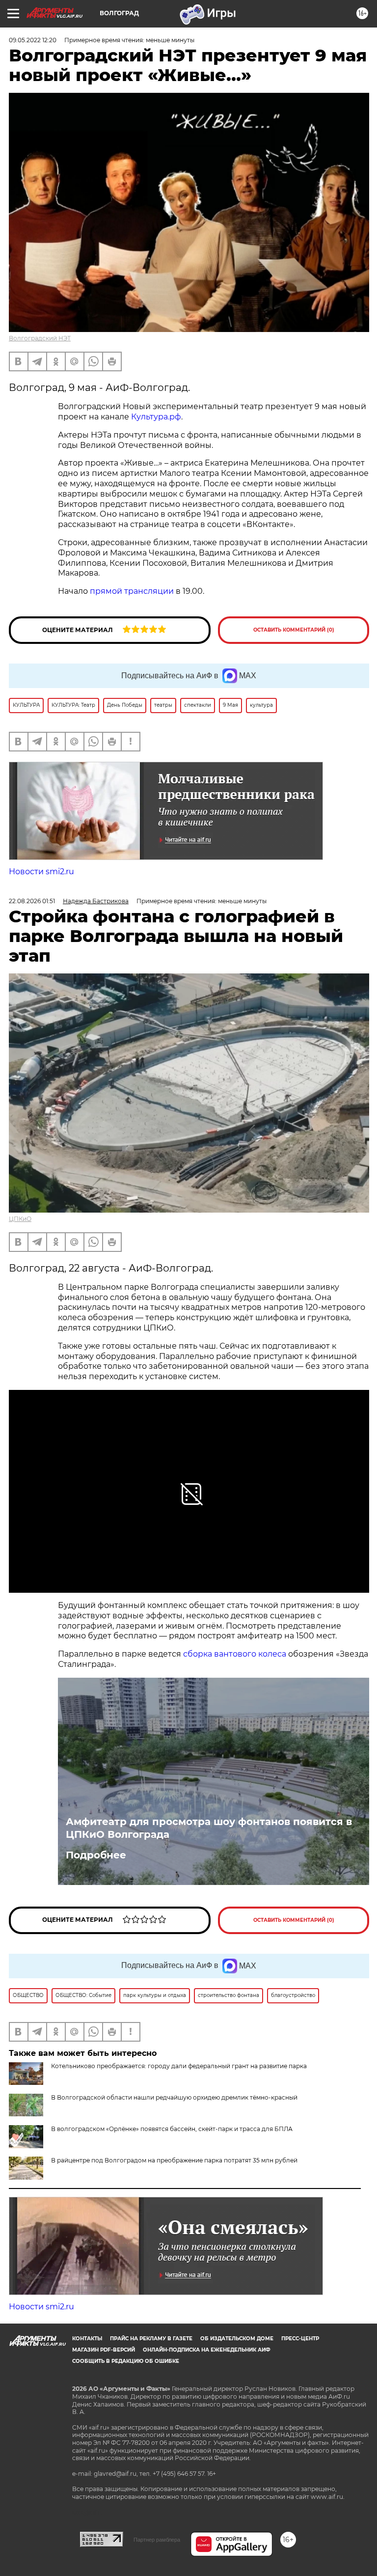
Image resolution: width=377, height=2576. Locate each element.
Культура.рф (156, 417)
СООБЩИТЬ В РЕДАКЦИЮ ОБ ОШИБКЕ (126, 2361)
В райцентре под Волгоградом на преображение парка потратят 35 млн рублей (174, 2160)
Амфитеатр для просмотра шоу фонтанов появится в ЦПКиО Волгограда (209, 1828)
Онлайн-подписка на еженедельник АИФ (207, 2350)
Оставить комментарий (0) (294, 630)
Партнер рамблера (157, 2540)
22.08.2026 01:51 (32, 901)
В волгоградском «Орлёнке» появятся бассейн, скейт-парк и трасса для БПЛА (172, 2129)
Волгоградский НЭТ (40, 338)
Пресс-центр (300, 2339)
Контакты (87, 2339)
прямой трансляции (132, 591)
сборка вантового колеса (235, 1654)
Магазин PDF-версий (104, 2350)
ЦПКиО (20, 1219)
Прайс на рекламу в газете (151, 2339)
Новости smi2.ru (41, 872)
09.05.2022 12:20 (33, 40)
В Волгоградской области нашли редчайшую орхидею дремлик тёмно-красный (174, 2097)
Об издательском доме (237, 2339)
